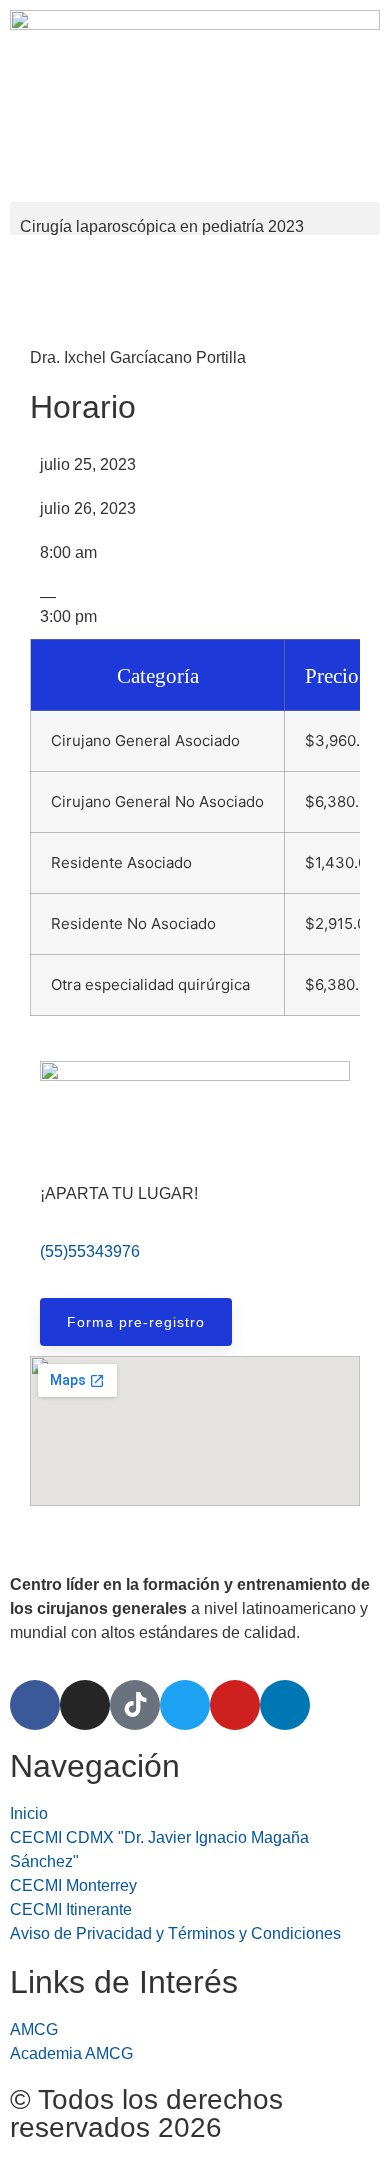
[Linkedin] (285, 1705)
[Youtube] (235, 1705)
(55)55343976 (90, 1251)
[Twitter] (185, 1705)
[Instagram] (85, 1705)
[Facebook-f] (35, 1705)
